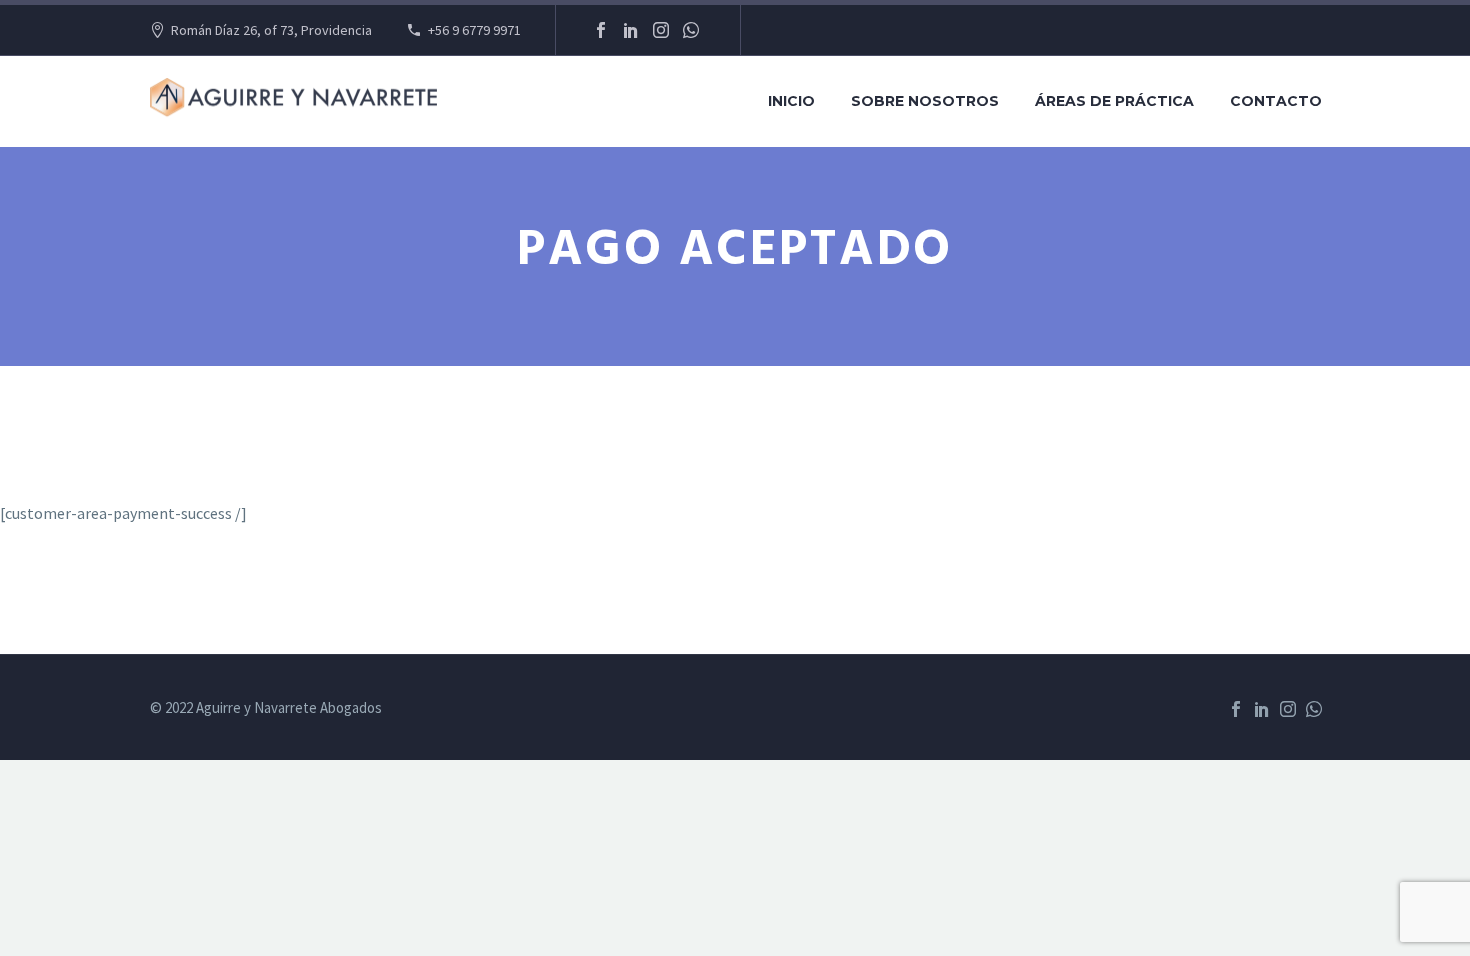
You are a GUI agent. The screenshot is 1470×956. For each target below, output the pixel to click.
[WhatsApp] (691, 30)
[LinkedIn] (631, 30)
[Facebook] (601, 30)
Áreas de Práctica (1114, 101)
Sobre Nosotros (925, 101)
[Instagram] (661, 30)
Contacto (1276, 101)
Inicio (791, 101)
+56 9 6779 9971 (474, 30)
